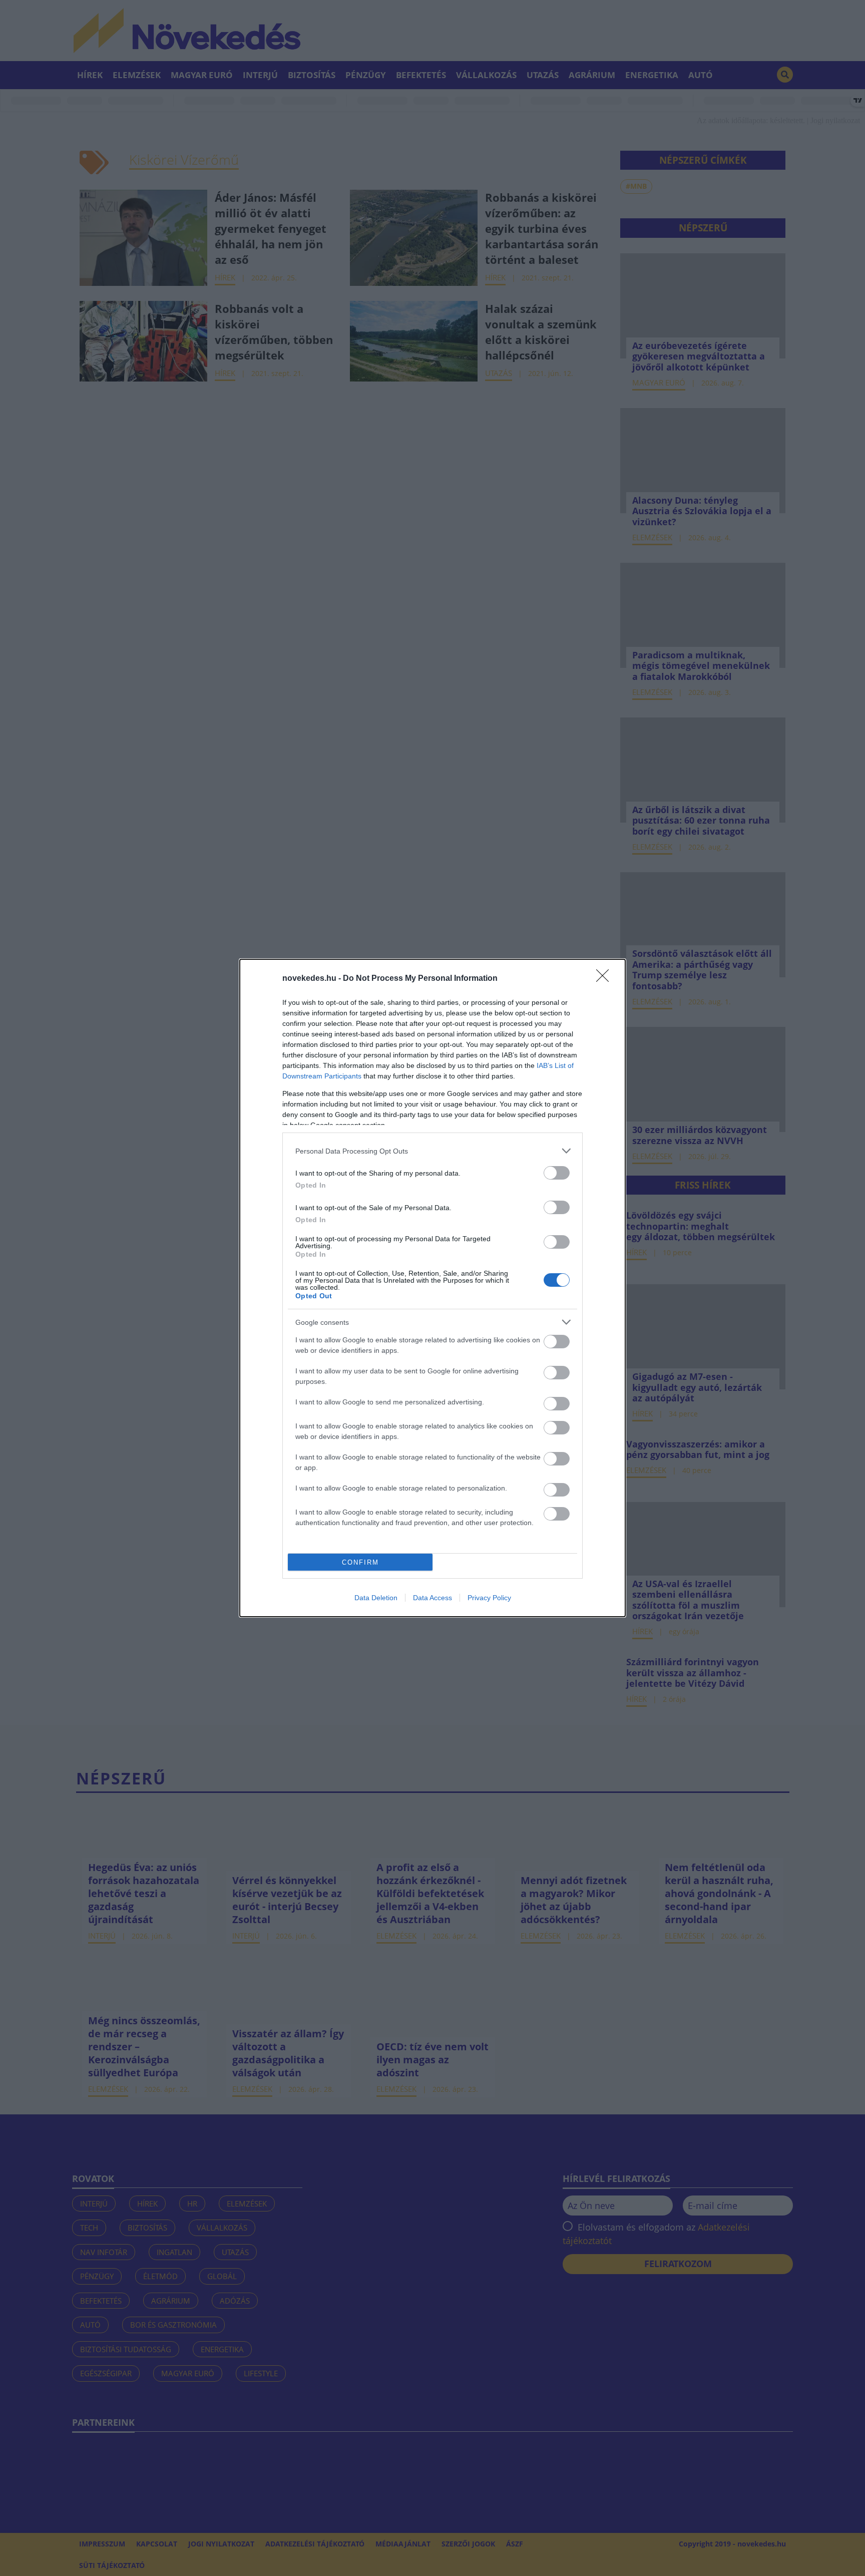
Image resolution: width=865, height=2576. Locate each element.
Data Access (432, 1598)
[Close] (606, 979)
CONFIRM (360, 1562)
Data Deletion (376, 1598)
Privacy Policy (489, 1598)
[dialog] (432, 1288)
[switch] (557, 1173)
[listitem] (432, 1151)
